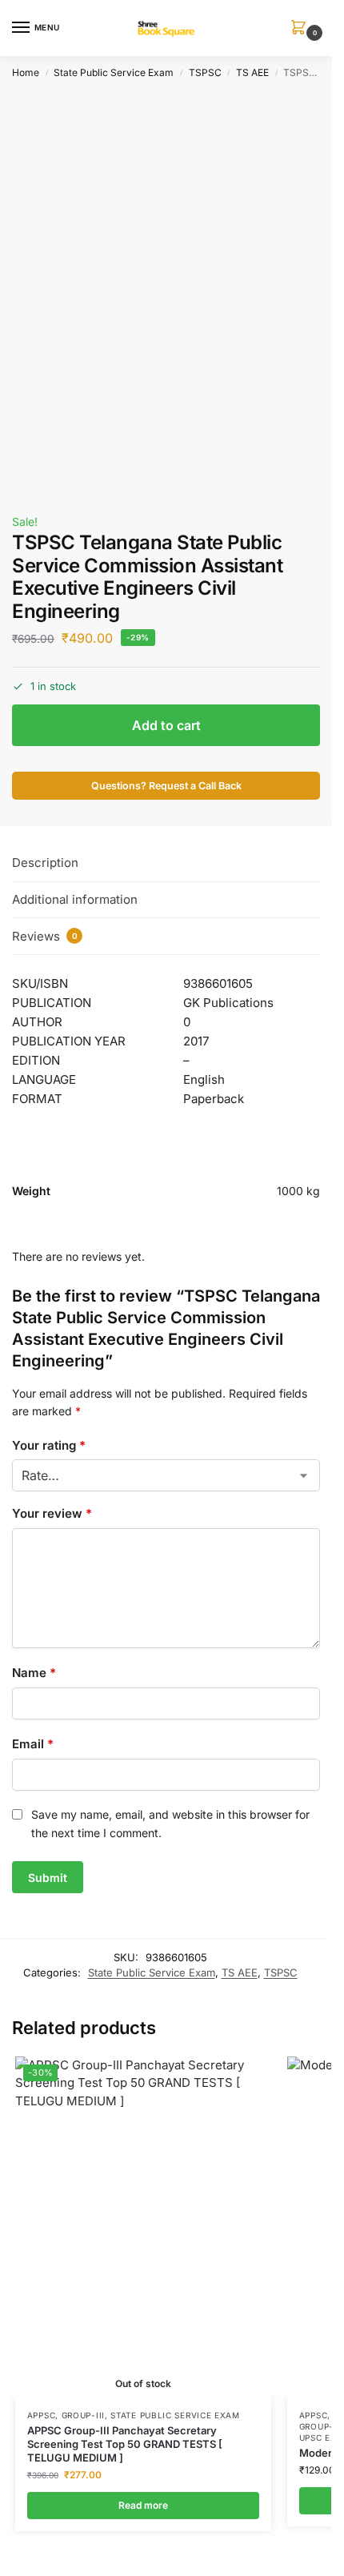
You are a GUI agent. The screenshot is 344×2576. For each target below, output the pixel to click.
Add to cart (166, 725)
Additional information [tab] (75, 899)
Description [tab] (45, 863)
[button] (302, 28)
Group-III (83, 2415)
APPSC (42, 2415)
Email (33, 1744)
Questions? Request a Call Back (166, 786)
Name (34, 1673)
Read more (143, 2505)
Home (26, 72)
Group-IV (321, 2426)
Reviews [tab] (45, 936)
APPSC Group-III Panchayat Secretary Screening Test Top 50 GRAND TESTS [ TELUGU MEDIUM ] (125, 2444)
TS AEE (252, 72)
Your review (52, 1513)
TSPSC (205, 72)
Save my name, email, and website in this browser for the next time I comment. (170, 1823)
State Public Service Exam (114, 72)
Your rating (49, 1445)
